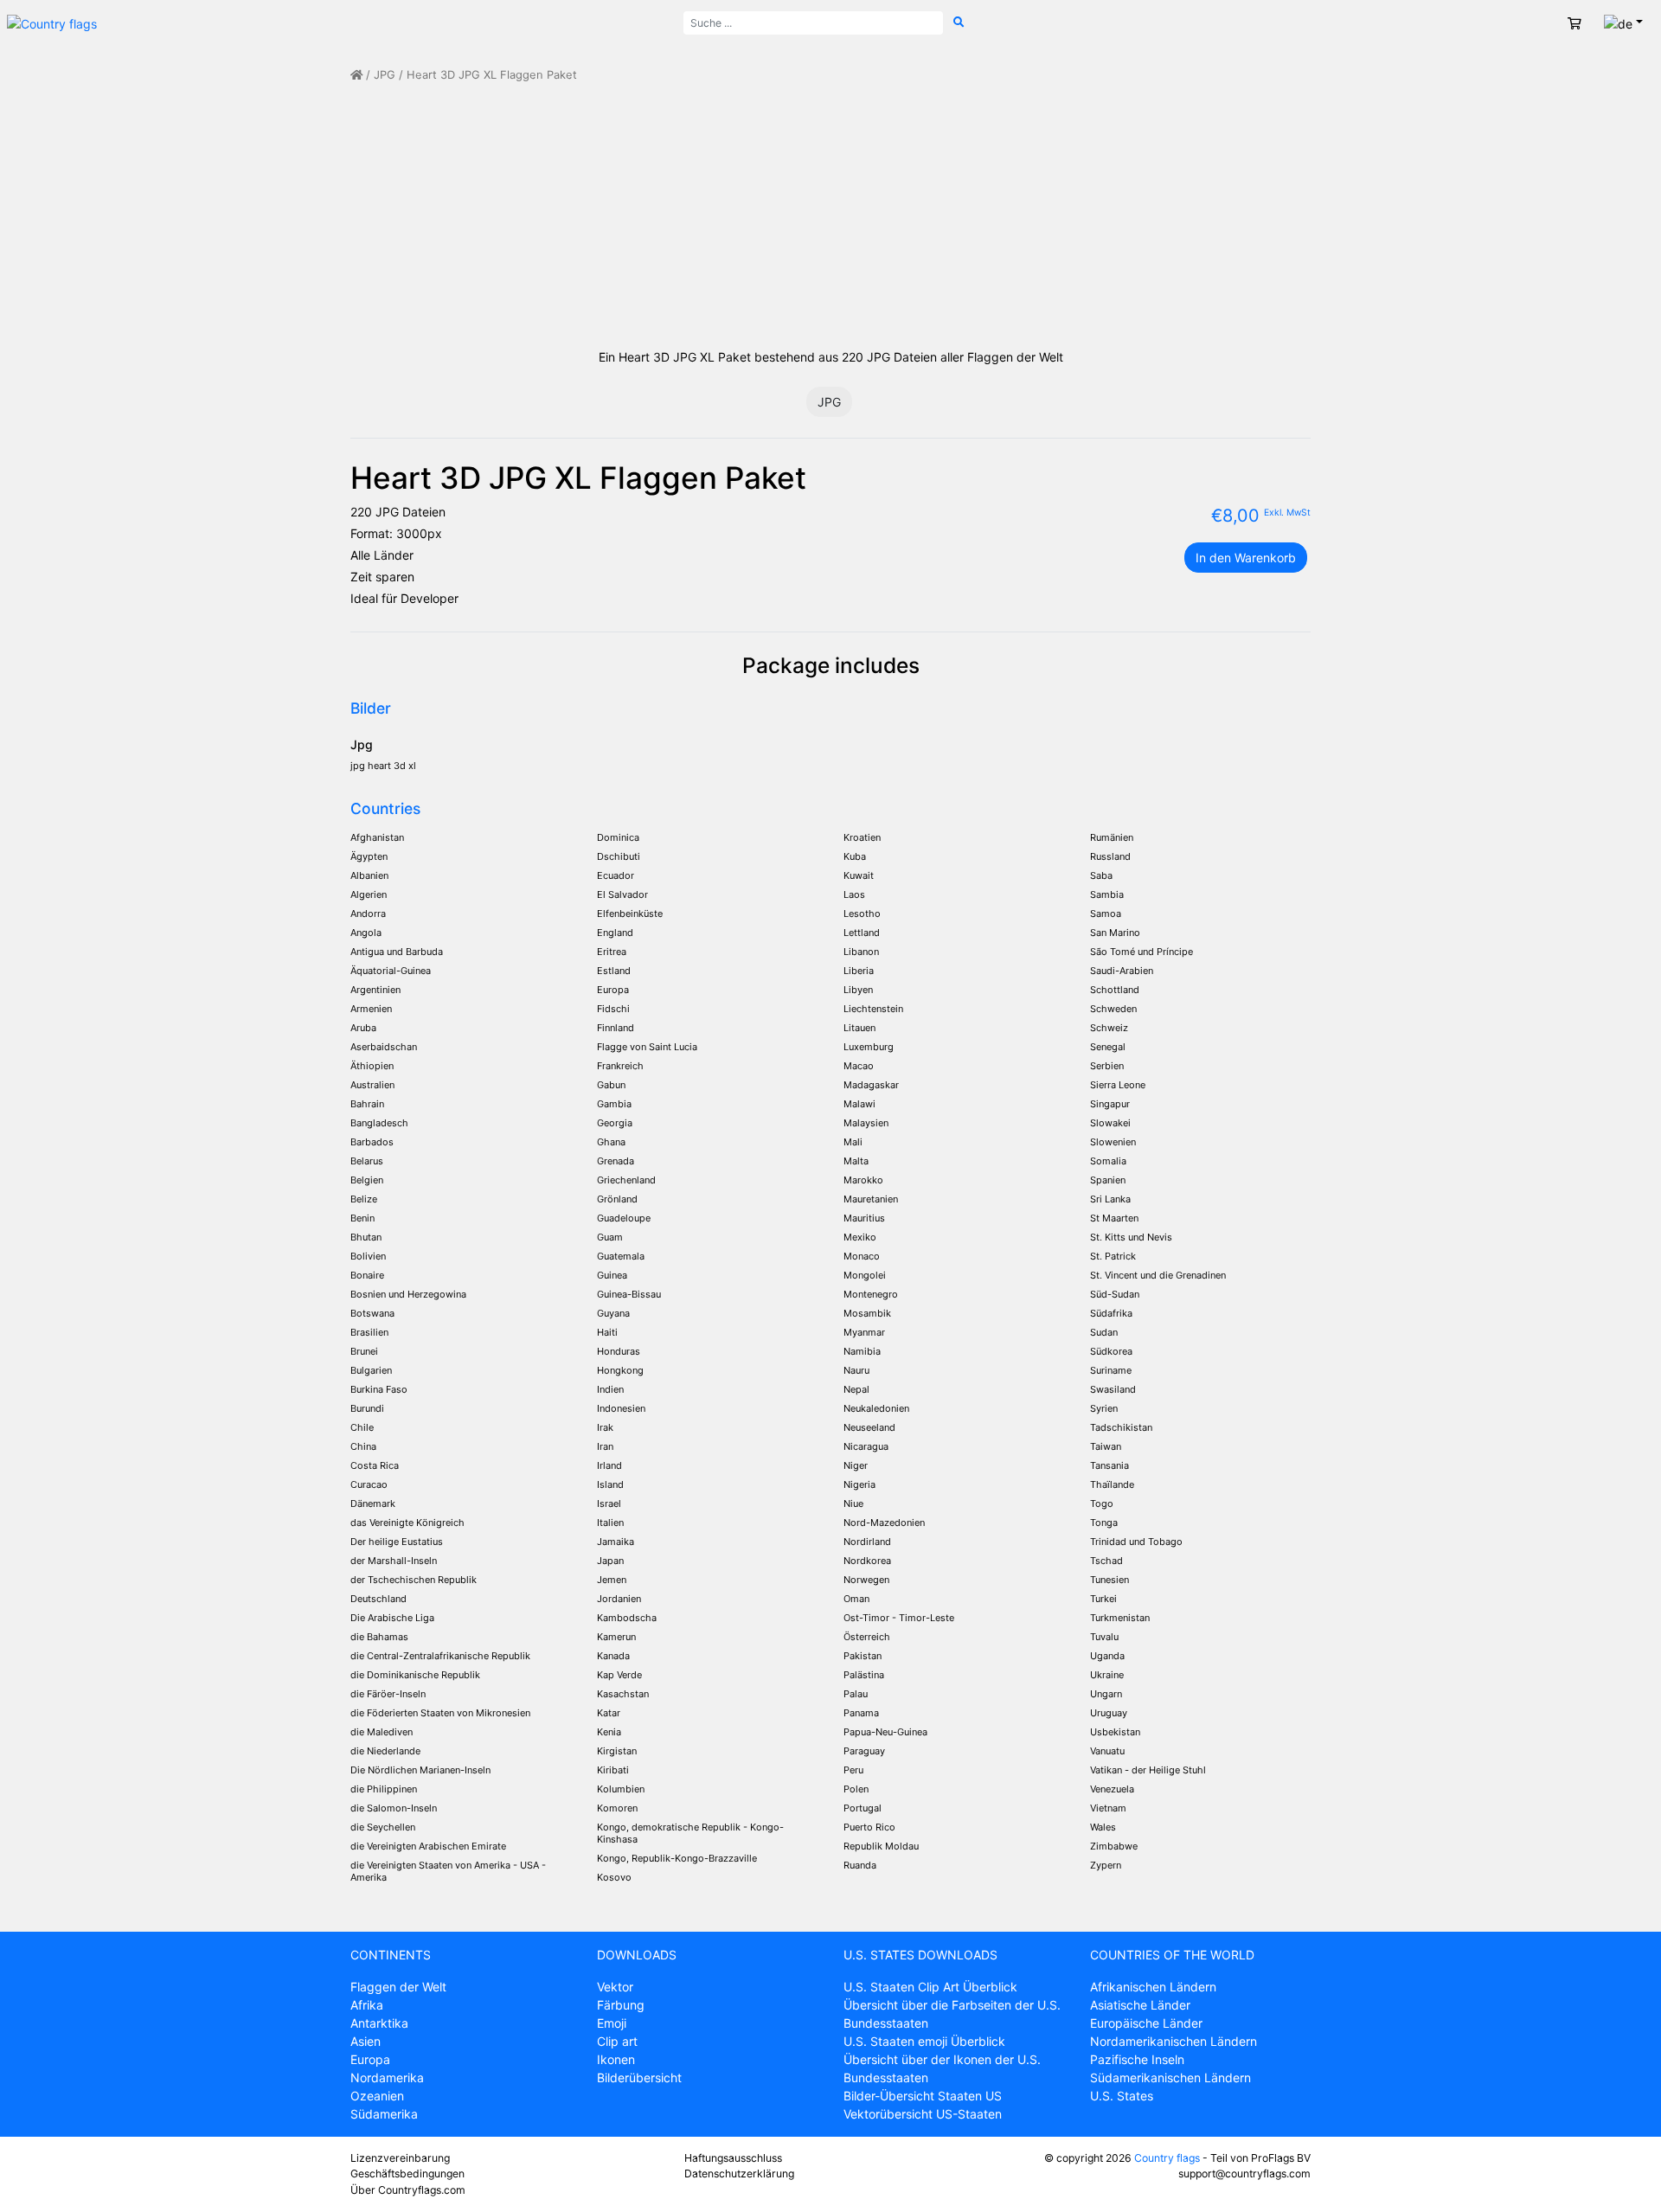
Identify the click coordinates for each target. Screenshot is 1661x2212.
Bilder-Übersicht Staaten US (923, 2096)
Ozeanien (377, 2096)
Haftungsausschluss (733, 2158)
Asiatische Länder (1140, 2005)
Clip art (617, 2041)
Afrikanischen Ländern (1153, 1987)
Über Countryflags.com (408, 2190)
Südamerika (384, 2114)
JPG (385, 75)
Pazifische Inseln (1137, 2059)
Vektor (615, 1987)
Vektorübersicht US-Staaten (923, 2114)
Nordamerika (387, 2077)
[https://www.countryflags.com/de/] (52, 22)
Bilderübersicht (639, 2077)
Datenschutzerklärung (739, 2174)
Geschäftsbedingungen (407, 2174)
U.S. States (1122, 2096)
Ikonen (616, 2059)
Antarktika (379, 2023)
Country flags (1167, 2158)
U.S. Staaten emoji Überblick (924, 2041)
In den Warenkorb (1246, 558)
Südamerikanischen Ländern (1170, 2077)
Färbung (621, 2005)
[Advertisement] (830, 215)
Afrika (367, 2005)
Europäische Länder (1146, 2023)
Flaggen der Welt (398, 1987)
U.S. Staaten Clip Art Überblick (930, 1987)
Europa (370, 2059)
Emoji (612, 2023)
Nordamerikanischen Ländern (1174, 2041)
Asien (366, 2041)
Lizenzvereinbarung (400, 2158)
